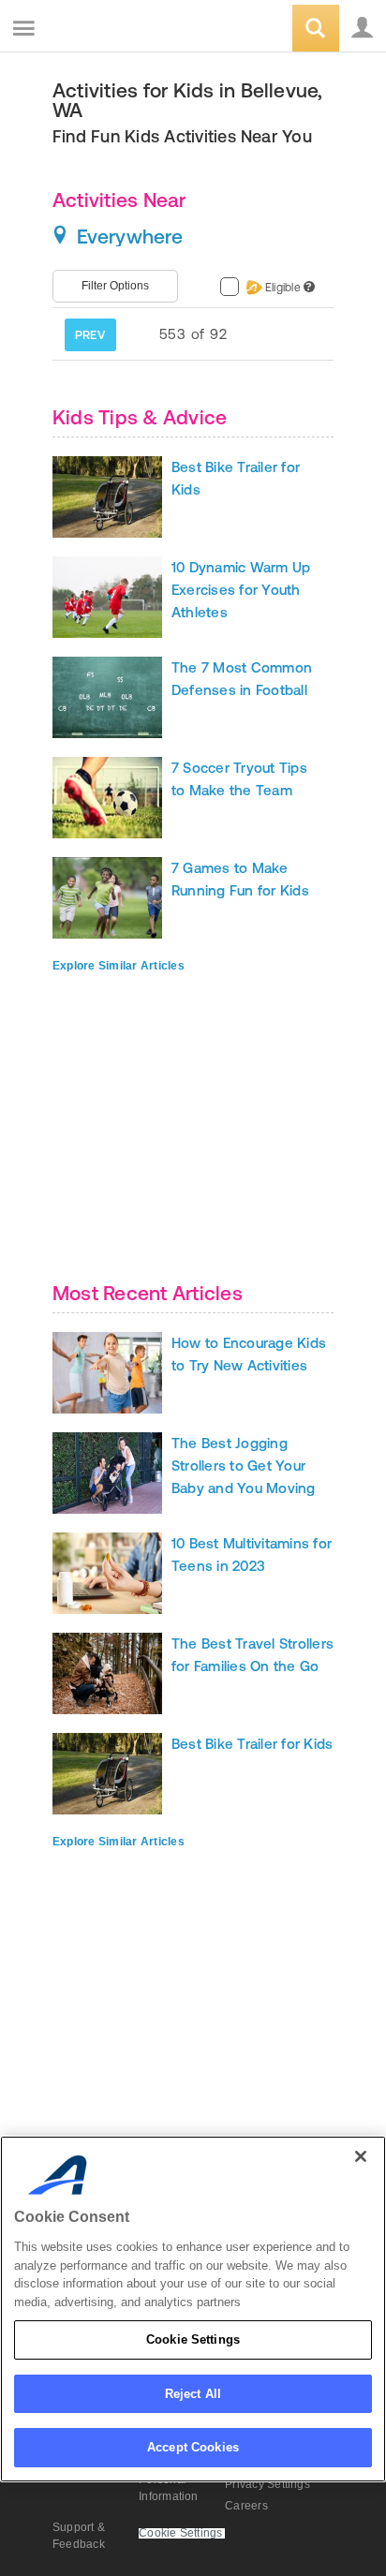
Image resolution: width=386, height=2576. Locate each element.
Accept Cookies (193, 2447)
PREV (90, 335)
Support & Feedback (79, 2536)
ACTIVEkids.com (110, 30)
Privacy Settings (267, 2484)
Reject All (193, 2394)
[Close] (361, 2156)
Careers (246, 2506)
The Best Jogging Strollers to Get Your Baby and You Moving (244, 1466)
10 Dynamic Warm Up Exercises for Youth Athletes (241, 590)
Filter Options (115, 286)
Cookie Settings (193, 2339)
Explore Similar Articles (119, 966)
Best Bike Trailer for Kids (252, 1744)
